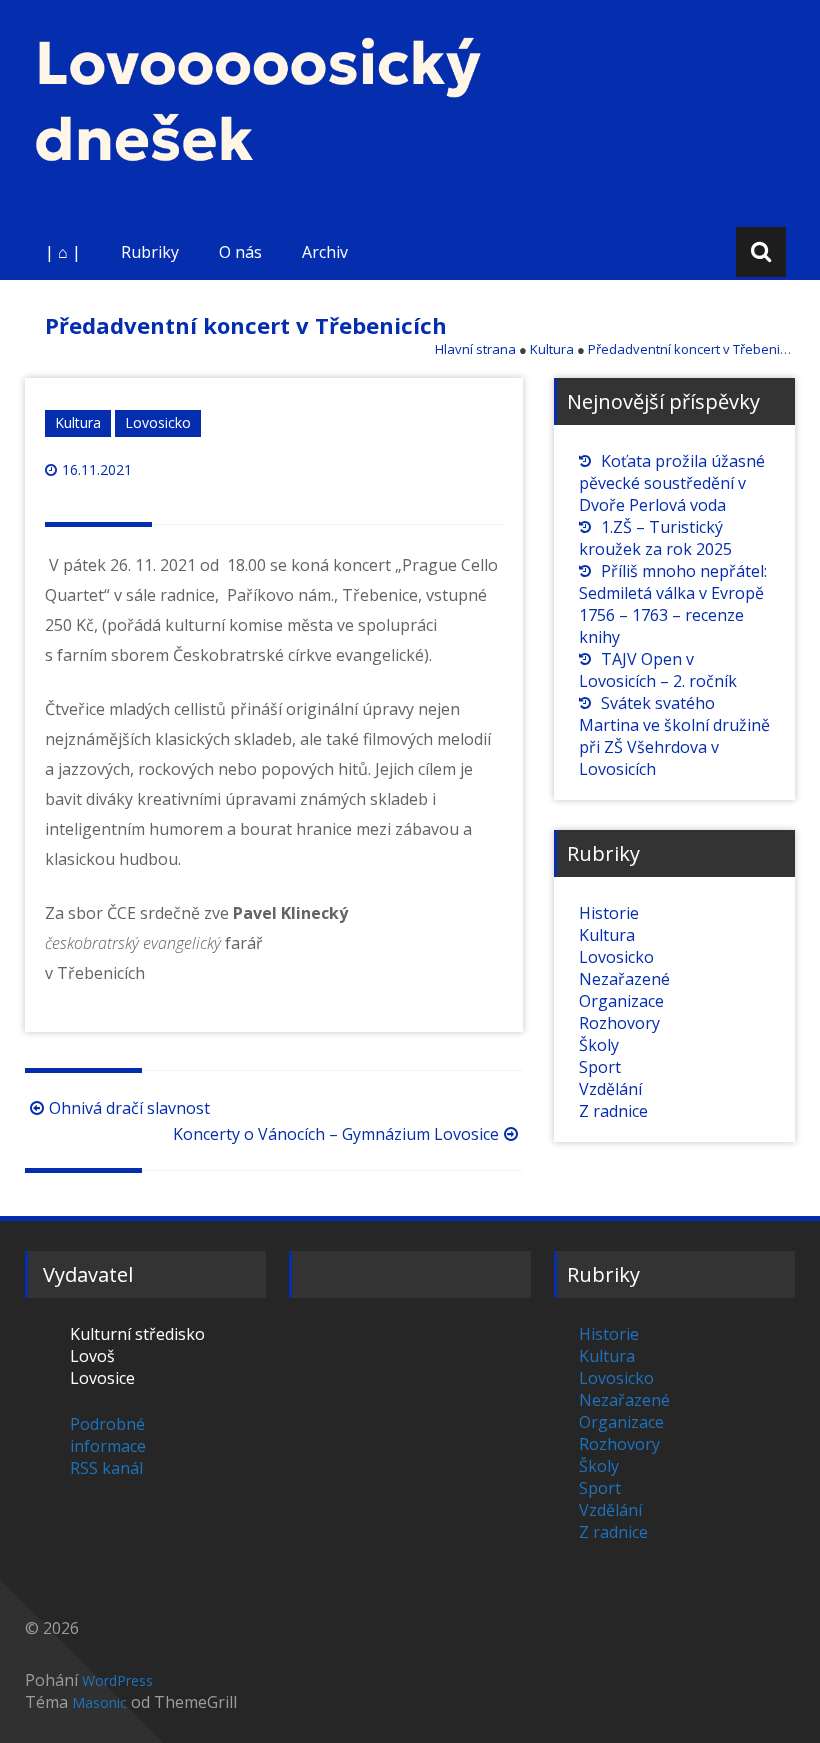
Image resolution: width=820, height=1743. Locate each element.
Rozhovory (619, 1023)
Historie (609, 913)
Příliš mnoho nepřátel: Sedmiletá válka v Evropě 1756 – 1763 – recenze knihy (673, 604)
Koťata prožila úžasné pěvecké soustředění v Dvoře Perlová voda (672, 483)
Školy (599, 1045)
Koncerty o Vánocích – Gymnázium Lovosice (336, 1134)
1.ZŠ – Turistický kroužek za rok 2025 (655, 538)
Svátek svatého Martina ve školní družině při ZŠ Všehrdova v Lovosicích (674, 736)
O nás (240, 252)
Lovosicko (158, 422)
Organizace (621, 1001)
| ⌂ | (63, 252)
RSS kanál (106, 1468)
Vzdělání (610, 1089)
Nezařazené (624, 979)
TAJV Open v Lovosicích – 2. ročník (658, 670)
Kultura (78, 422)
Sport (600, 1067)
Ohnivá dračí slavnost (129, 1108)
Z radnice (613, 1111)
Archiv (325, 252)
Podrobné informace (108, 1435)
